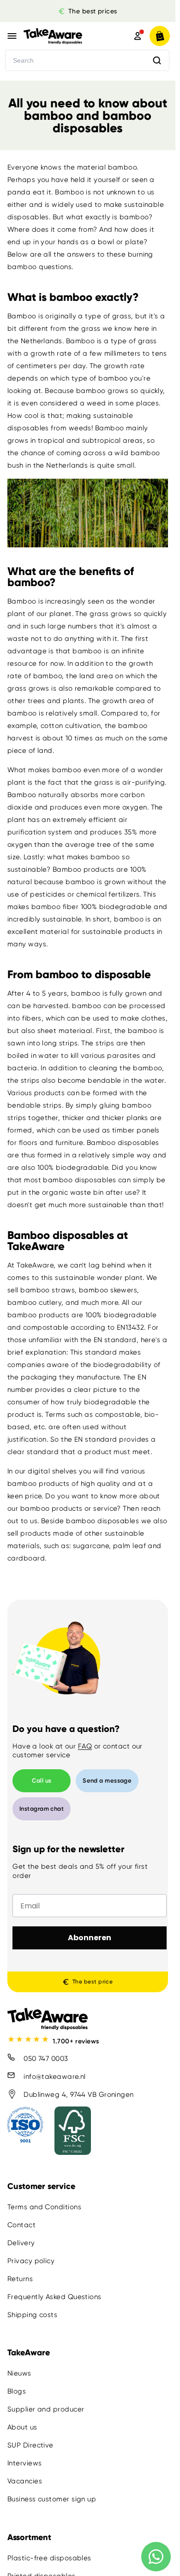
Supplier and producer (46, 2410)
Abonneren (90, 1938)
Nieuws (19, 2374)
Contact (21, 2225)
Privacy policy (31, 2261)
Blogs (17, 2392)
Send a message (107, 1781)
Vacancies (25, 2482)
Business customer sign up (52, 2500)
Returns (20, 2279)
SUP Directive (30, 2446)
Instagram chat (42, 1809)
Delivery (21, 2243)
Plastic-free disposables (49, 2558)
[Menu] (12, 36)
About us (22, 2428)
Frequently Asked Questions (54, 2297)
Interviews (25, 2464)
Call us (42, 1781)
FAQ (85, 1746)
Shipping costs (32, 2315)
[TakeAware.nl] (66, 36)
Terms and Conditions (44, 2207)
